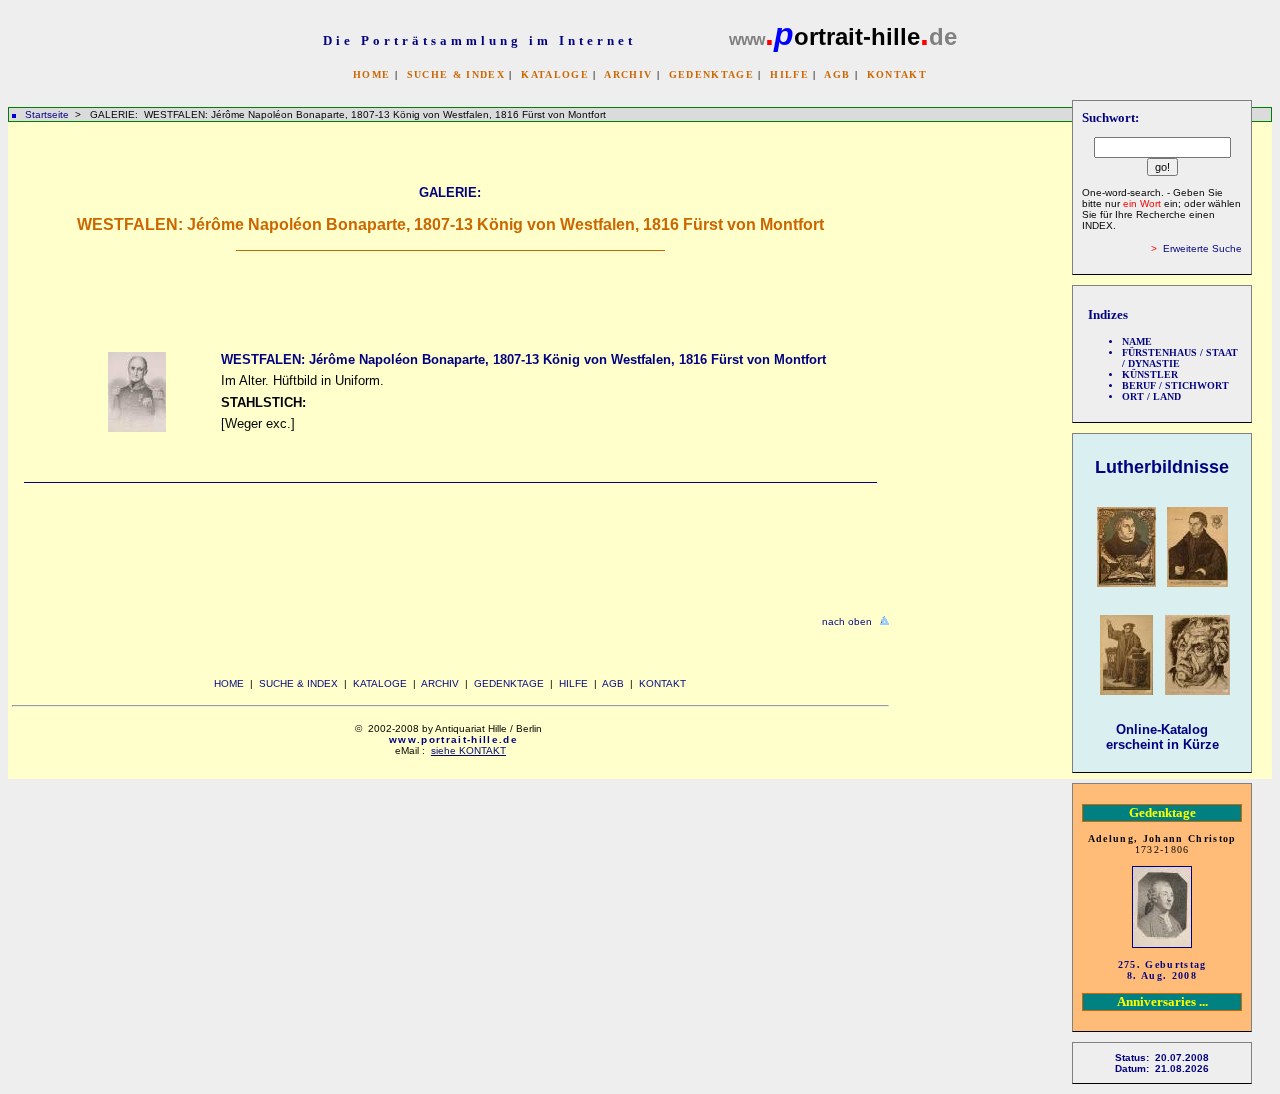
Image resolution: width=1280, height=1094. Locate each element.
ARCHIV (628, 74)
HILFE (789, 74)
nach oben (847, 621)
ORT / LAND (1151, 396)
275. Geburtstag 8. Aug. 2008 (1162, 970)
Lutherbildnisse (1162, 467)
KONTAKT (897, 74)
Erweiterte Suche (1202, 248)
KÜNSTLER (1150, 374)
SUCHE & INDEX (456, 74)
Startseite (47, 114)
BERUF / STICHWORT (1175, 385)
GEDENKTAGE (711, 74)
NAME (1137, 341)
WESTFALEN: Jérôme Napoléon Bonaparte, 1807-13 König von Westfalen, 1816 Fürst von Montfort (523, 359)
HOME (371, 74)
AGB (837, 74)
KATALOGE (555, 74)
